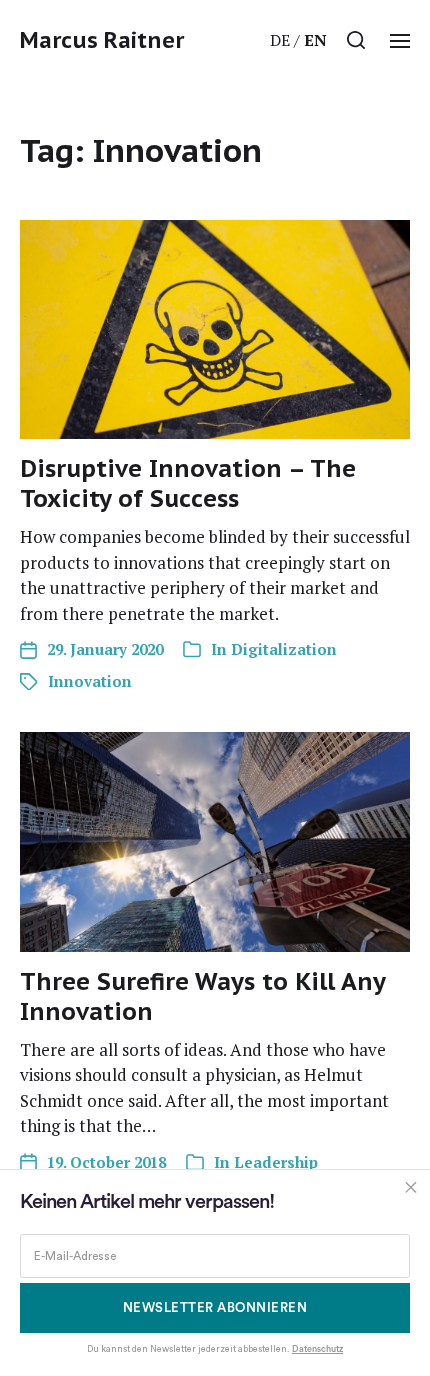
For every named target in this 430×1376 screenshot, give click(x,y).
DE (280, 40)
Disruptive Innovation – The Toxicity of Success (188, 483)
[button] (356, 40)
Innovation (90, 681)
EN (315, 40)
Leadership (276, 1162)
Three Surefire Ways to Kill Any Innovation (202, 996)
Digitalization (284, 649)
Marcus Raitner (102, 40)
